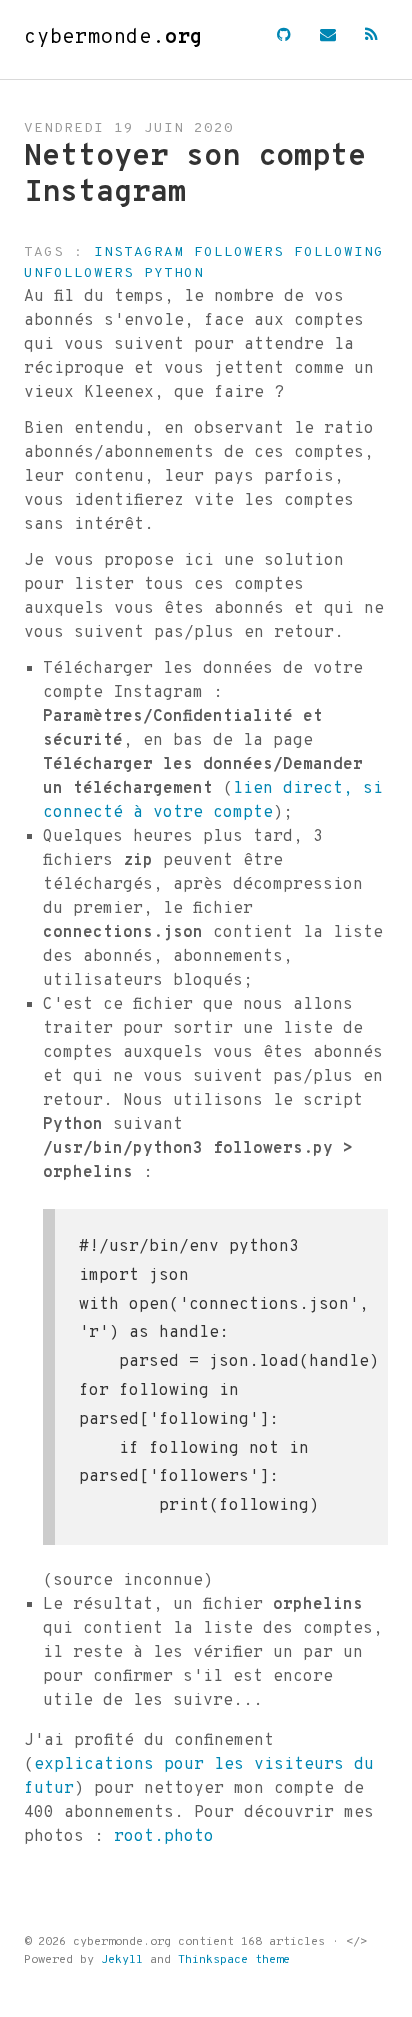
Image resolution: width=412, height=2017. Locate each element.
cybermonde (113, 38)
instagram (139, 252)
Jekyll (122, 1960)
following (339, 252)
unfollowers (79, 273)
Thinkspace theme (234, 1960)
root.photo (164, 1837)
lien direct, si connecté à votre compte (213, 801)
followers (239, 252)
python (174, 273)
